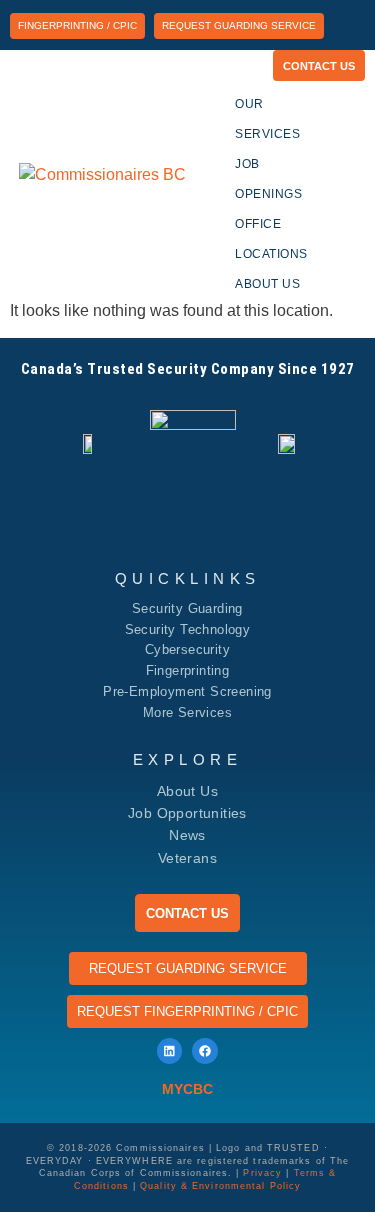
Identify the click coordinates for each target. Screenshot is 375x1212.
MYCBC (187, 1089)
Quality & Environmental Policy (220, 1186)
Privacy (262, 1173)
